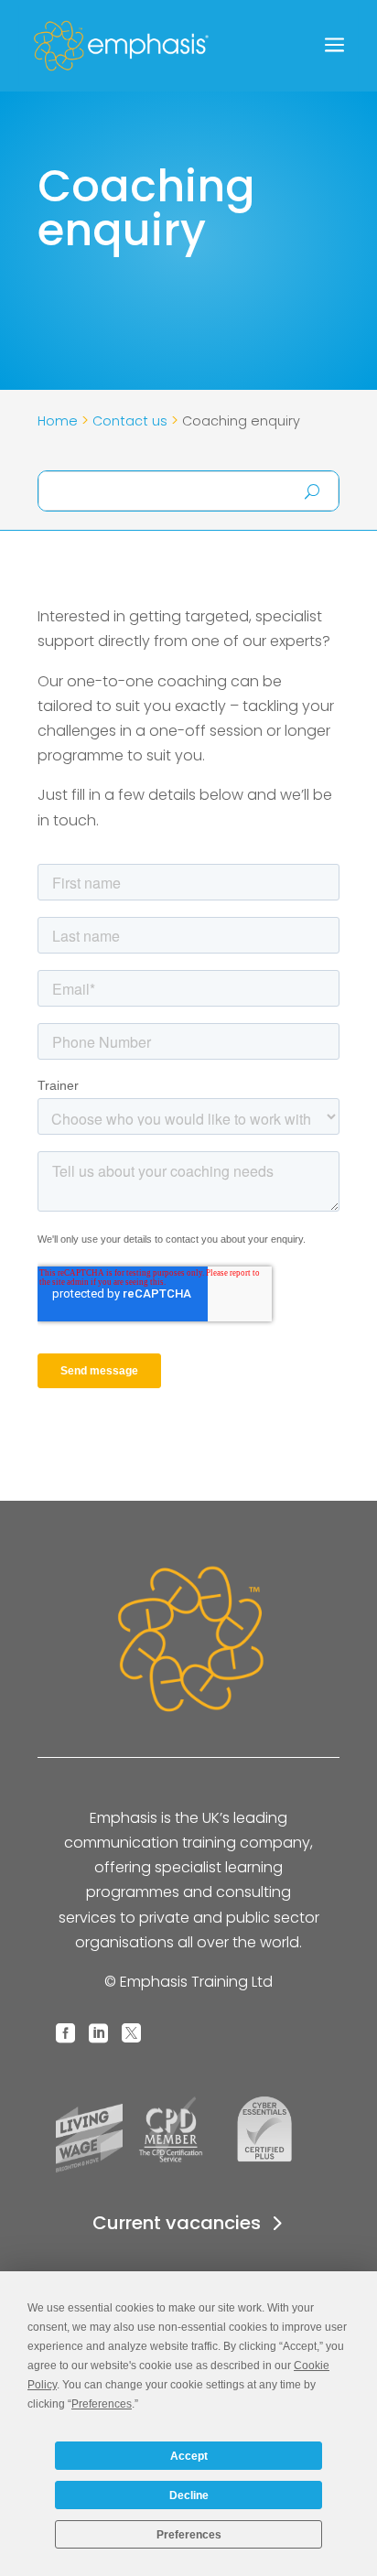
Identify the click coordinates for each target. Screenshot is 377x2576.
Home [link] (58, 421)
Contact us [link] (130, 421)
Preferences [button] (102, 2404)
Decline (189, 2495)
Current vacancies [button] (177, 2223)
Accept (189, 2456)
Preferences (189, 2535)
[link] (156, 46)
